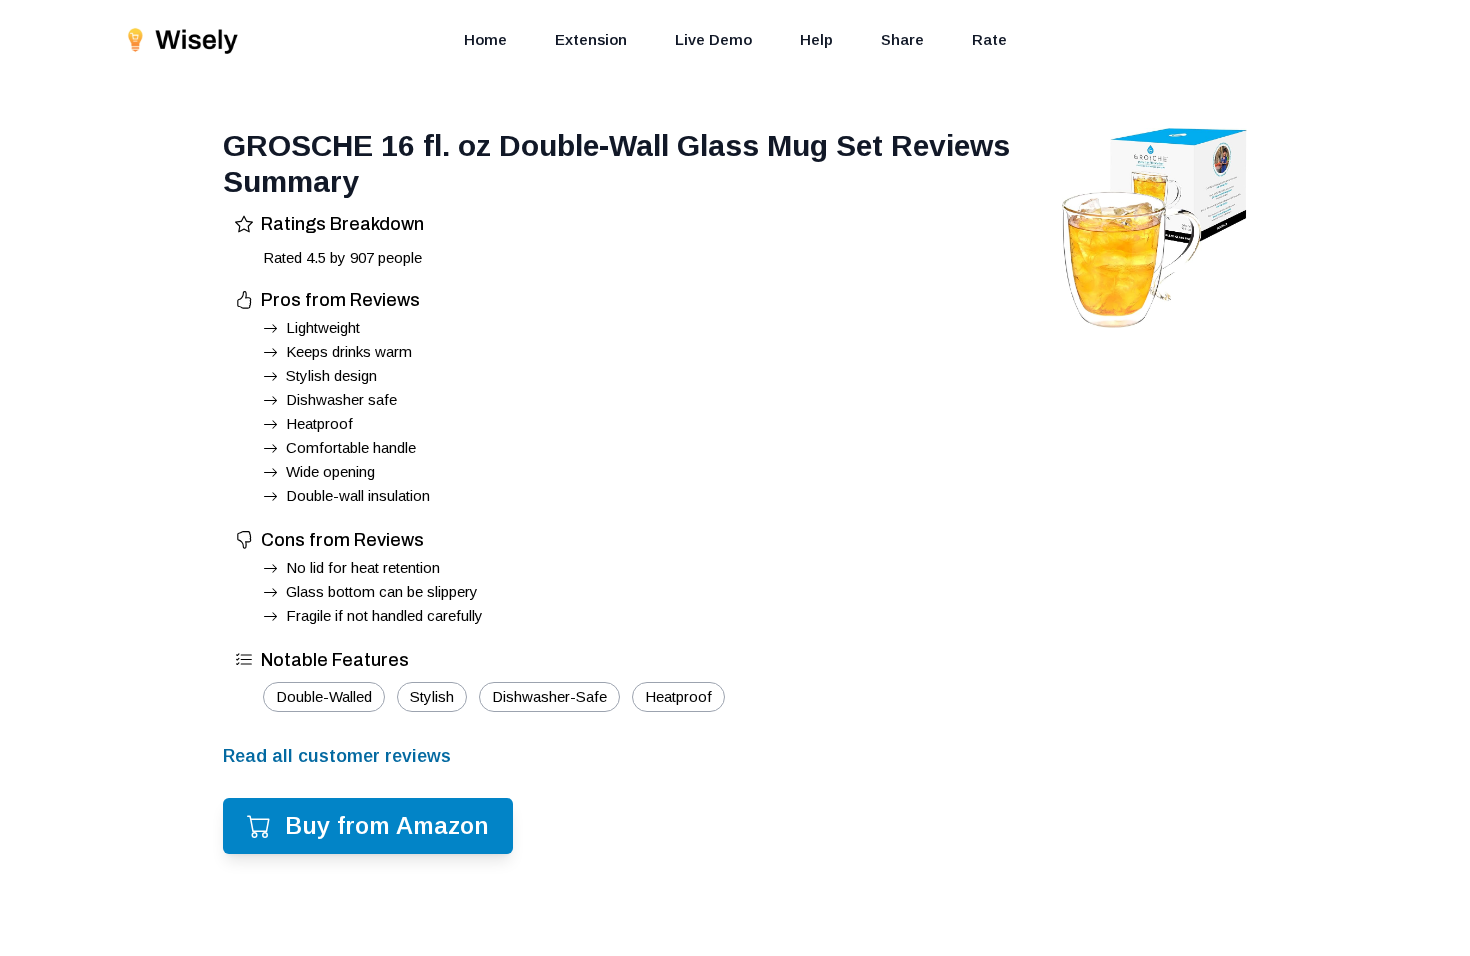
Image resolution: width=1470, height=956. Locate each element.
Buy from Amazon (387, 825)
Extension (591, 39)
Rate (989, 39)
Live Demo (713, 39)
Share (902, 39)
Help (816, 39)
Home (485, 39)
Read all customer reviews (337, 756)
